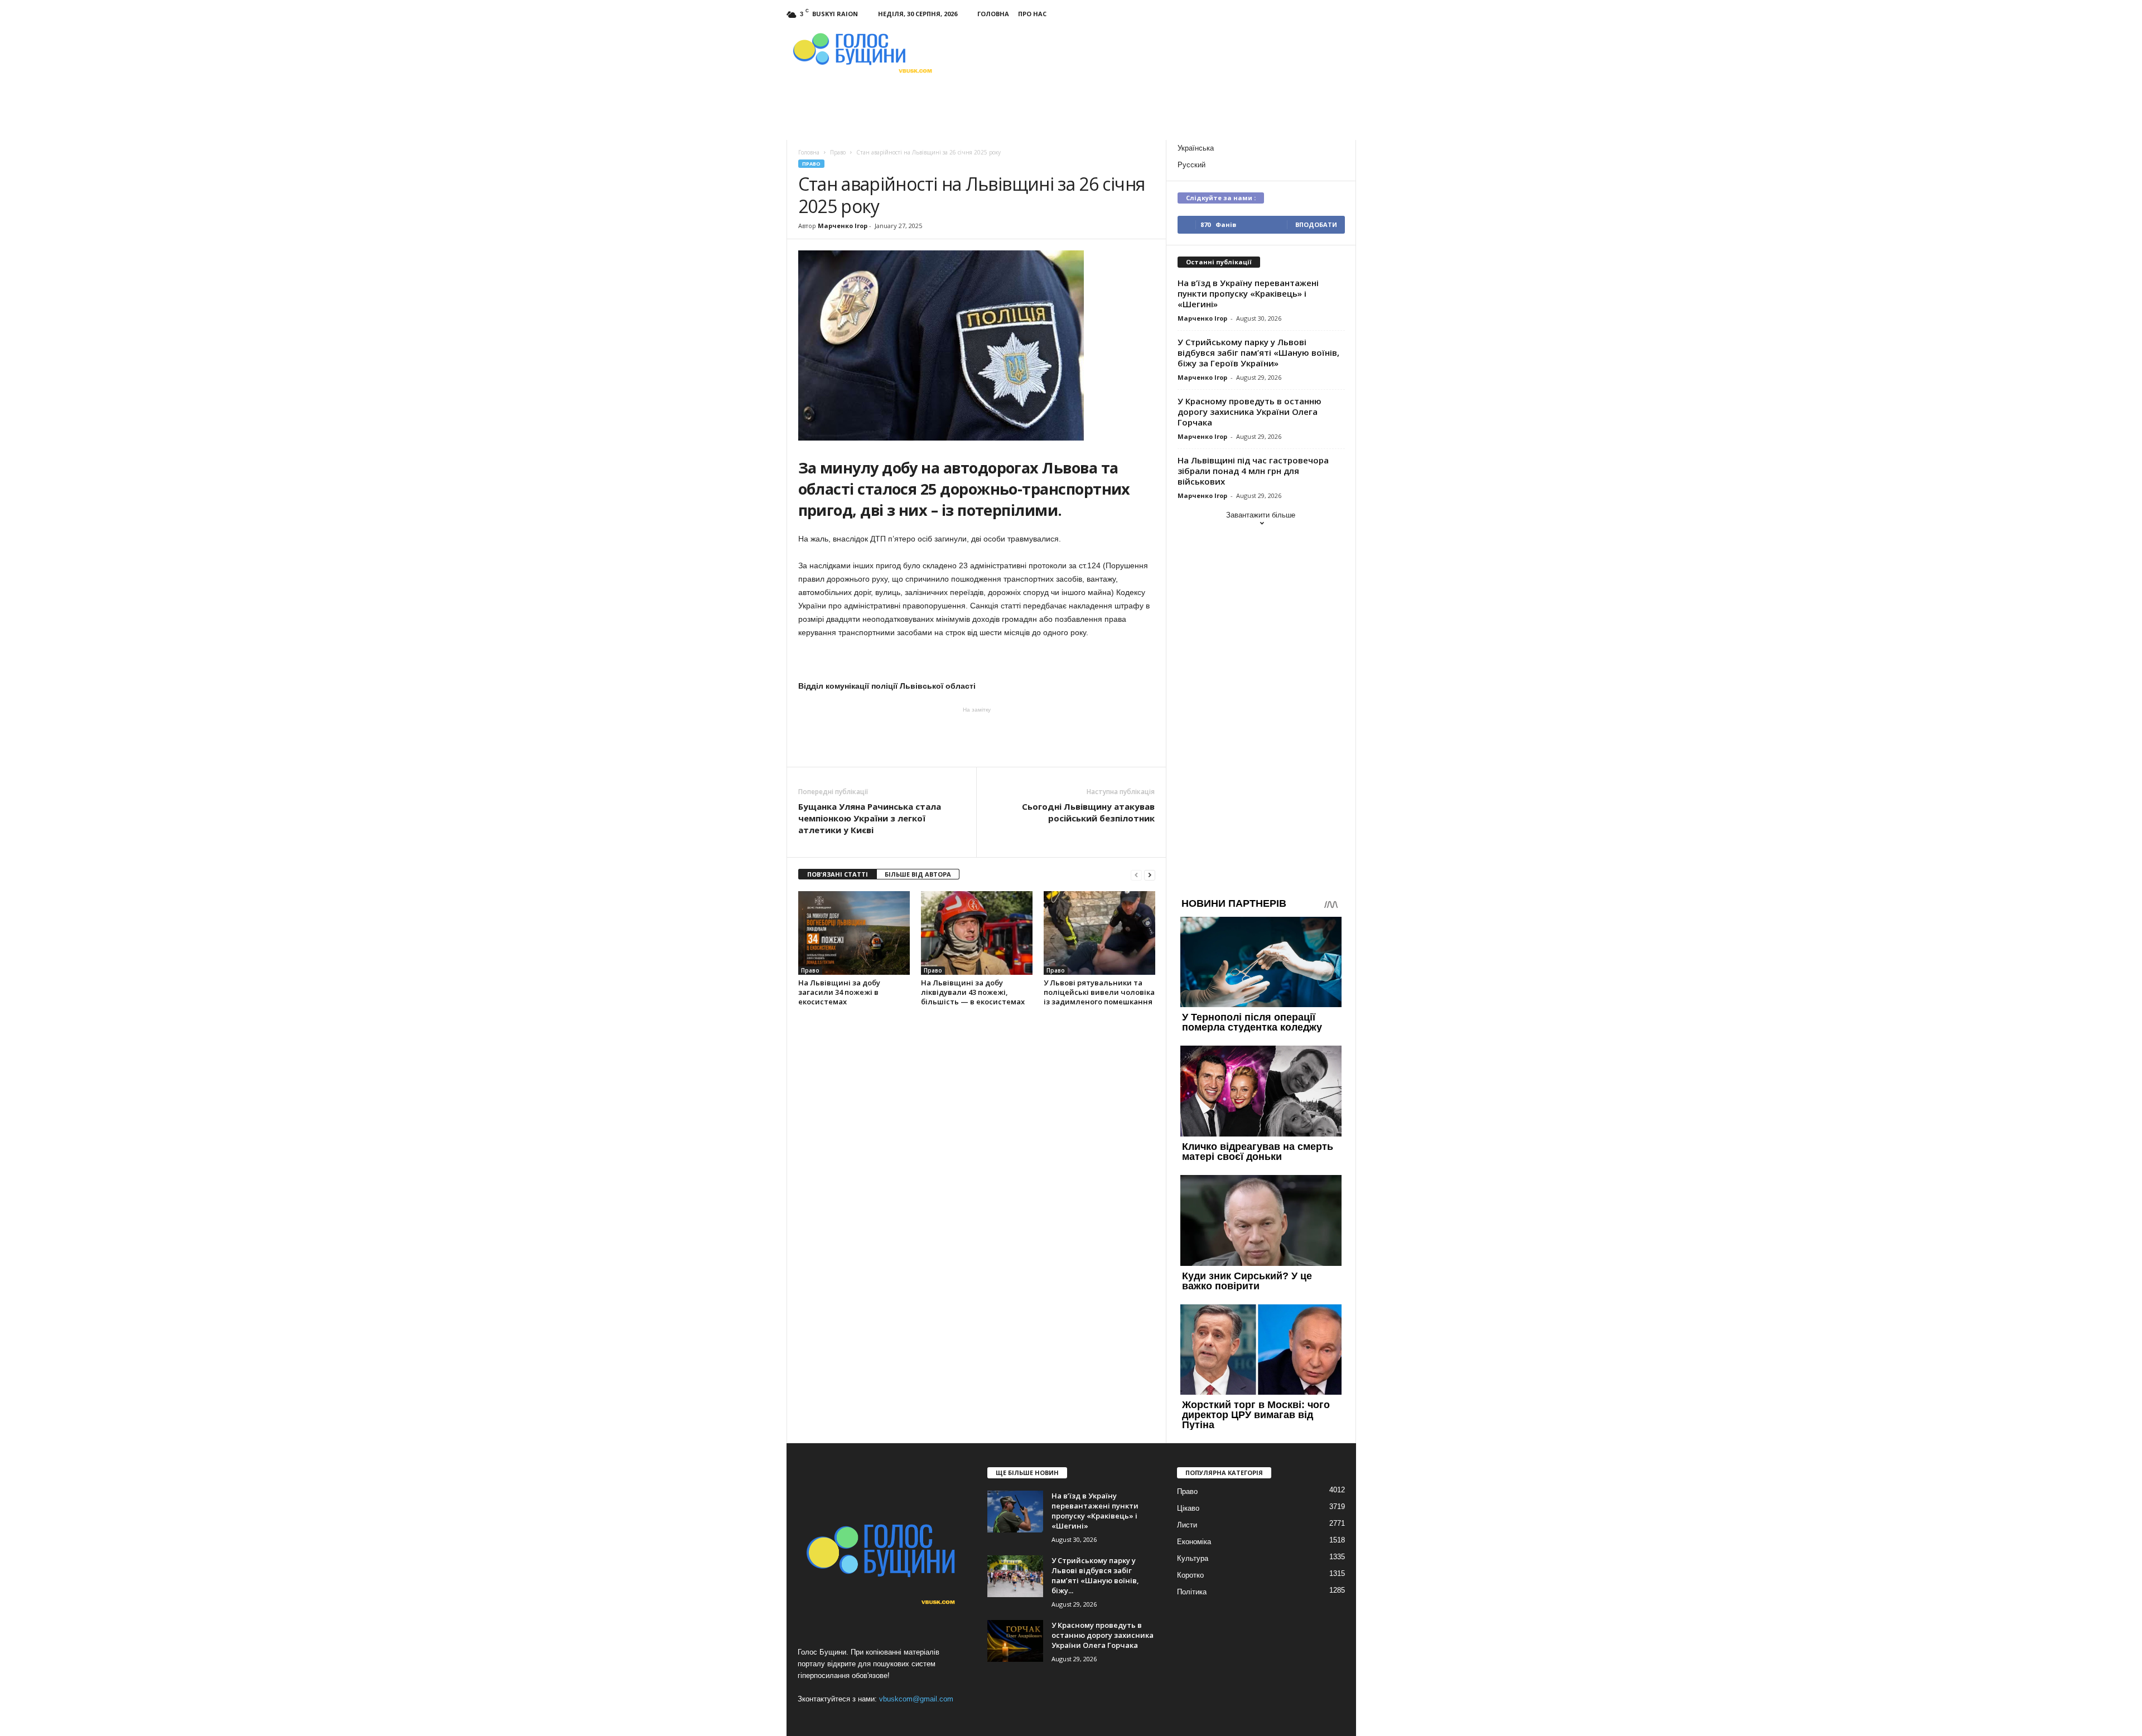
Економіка (1194, 1542)
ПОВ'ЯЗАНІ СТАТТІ (838, 874)
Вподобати (1316, 224)
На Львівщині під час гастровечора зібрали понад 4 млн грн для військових (1253, 471)
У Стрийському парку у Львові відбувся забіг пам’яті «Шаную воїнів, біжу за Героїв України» (1258, 352)
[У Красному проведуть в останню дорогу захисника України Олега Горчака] (1015, 1641)
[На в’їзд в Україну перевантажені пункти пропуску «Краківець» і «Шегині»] (1015, 1512)
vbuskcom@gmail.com (916, 1699)
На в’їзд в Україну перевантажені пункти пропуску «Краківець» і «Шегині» (1248, 293)
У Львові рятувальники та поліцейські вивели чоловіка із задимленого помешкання (1099, 992)
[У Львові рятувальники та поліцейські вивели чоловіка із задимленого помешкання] (1099, 933)
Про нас (1032, 14)
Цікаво (1188, 1508)
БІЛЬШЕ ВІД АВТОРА (918, 874)
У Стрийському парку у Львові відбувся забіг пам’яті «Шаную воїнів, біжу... (1095, 1575)
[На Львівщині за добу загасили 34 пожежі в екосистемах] (854, 933)
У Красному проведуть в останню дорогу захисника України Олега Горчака (1249, 412)
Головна (993, 14)
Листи (1187, 1525)
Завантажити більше (1261, 515)
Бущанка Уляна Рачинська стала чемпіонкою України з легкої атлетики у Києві (870, 818)
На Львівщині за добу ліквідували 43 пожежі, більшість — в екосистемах (973, 992)
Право (811, 164)
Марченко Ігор (843, 226)
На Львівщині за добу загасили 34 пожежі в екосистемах (839, 992)
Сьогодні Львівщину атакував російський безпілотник (1088, 812)
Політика (1192, 1592)
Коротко (1190, 1575)
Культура (1193, 1558)
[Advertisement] (977, 736)
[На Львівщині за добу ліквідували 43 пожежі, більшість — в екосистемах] (977, 933)
